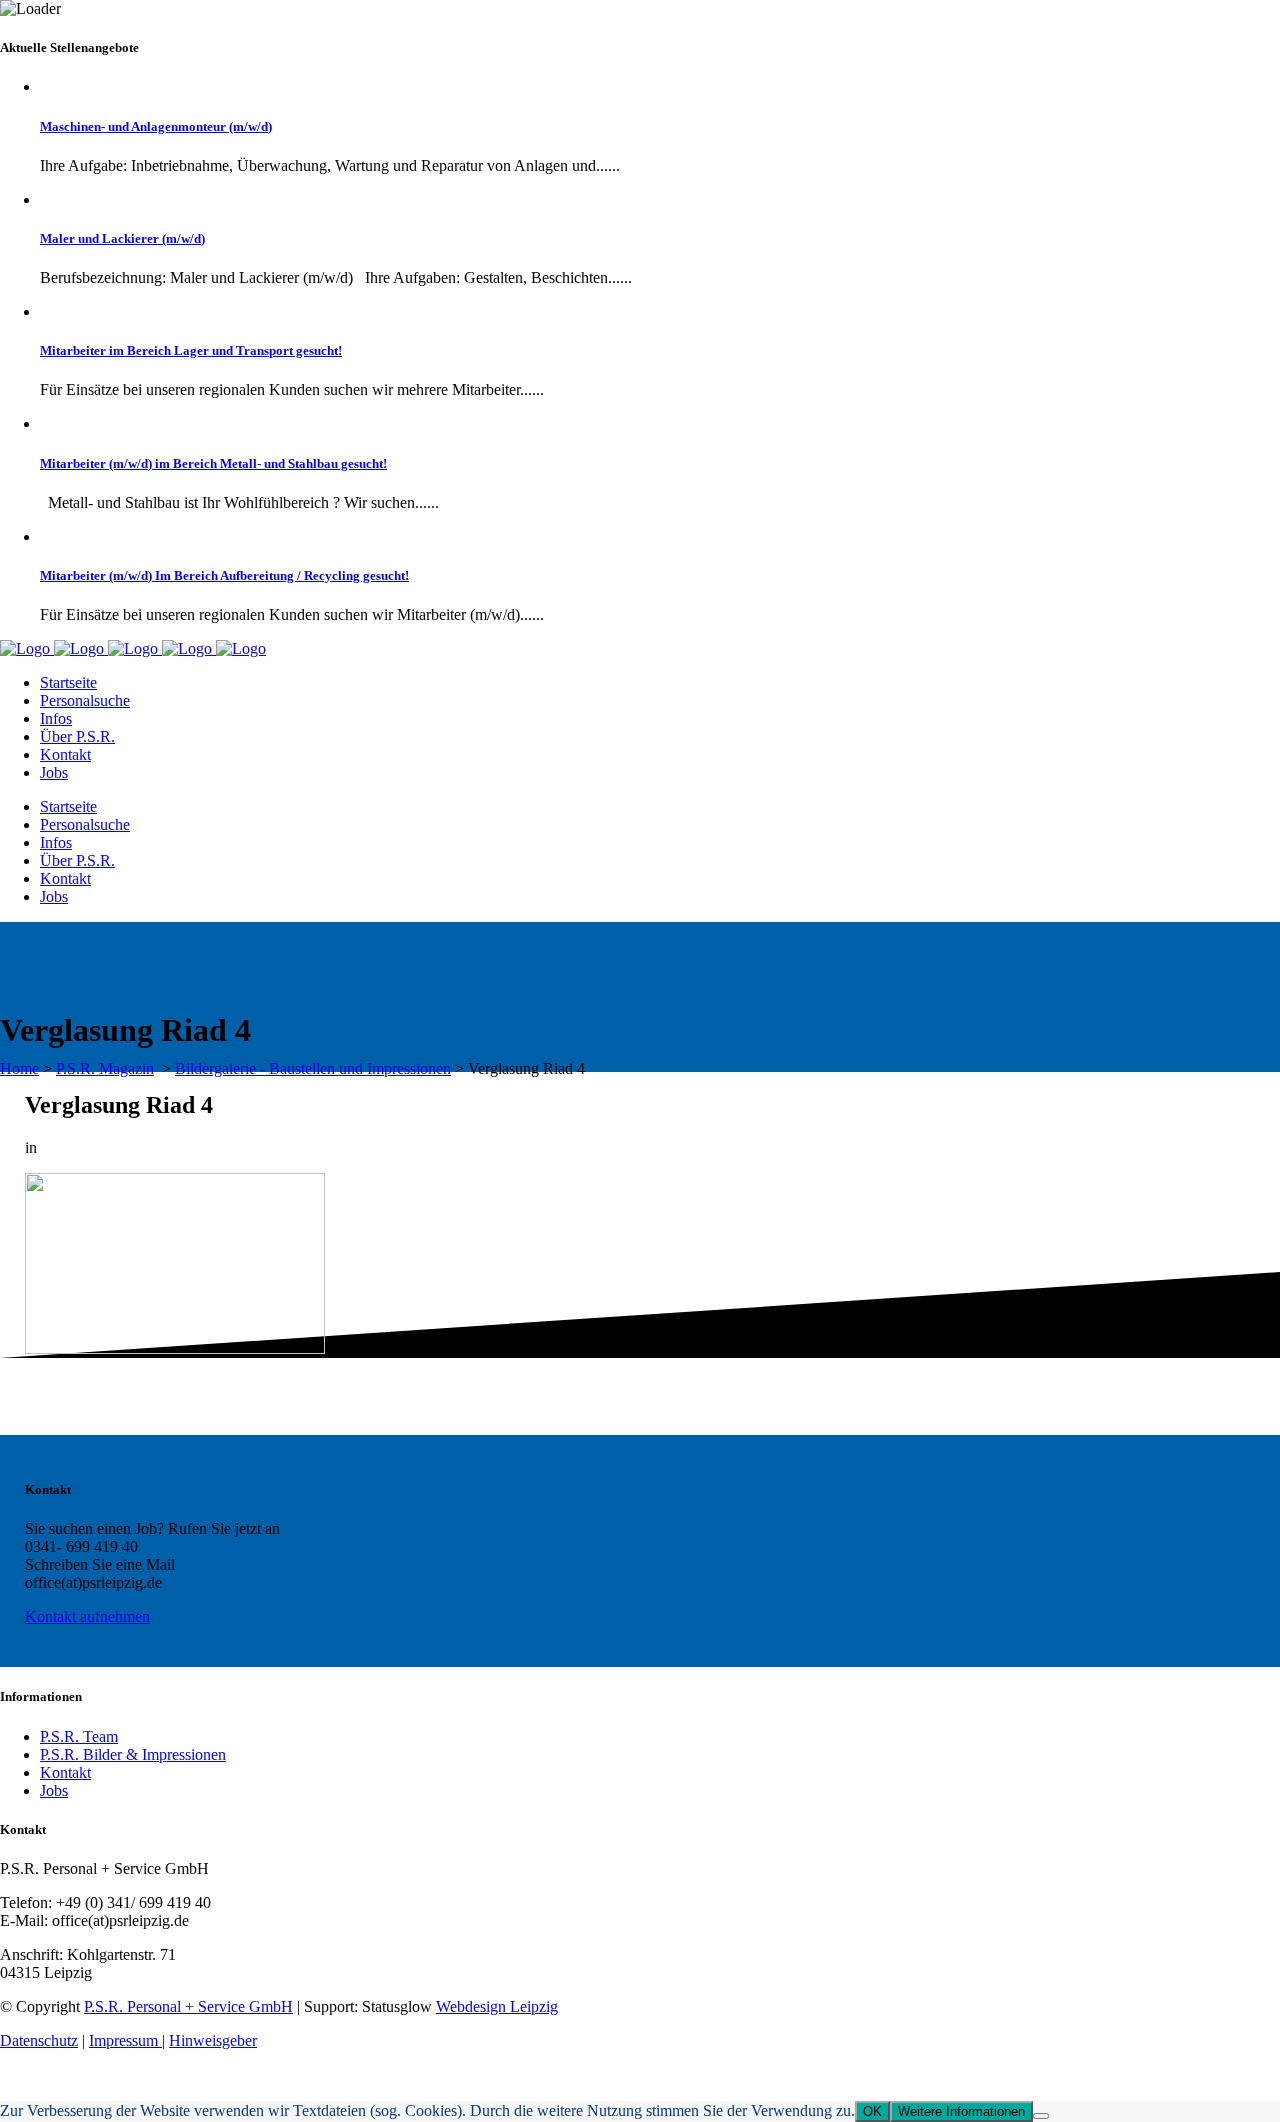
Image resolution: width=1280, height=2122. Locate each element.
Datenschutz (39, 2040)
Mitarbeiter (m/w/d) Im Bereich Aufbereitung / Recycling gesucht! (224, 575)
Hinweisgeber (213, 2040)
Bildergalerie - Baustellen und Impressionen (313, 1068)
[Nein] (1041, 2116)
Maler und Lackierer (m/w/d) (122, 238)
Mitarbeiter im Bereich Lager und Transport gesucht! (191, 350)
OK (872, 2111)
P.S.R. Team (79, 1736)
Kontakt (65, 1772)
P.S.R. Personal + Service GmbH (188, 2006)
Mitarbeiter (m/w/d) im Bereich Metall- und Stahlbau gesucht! (213, 463)
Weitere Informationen (961, 2111)
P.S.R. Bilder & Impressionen (133, 1754)
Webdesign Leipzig (497, 2006)
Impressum (125, 2040)
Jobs (54, 1790)
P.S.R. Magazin (105, 1068)
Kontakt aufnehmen (87, 1616)
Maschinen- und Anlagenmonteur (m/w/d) (156, 126)
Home (19, 1068)
